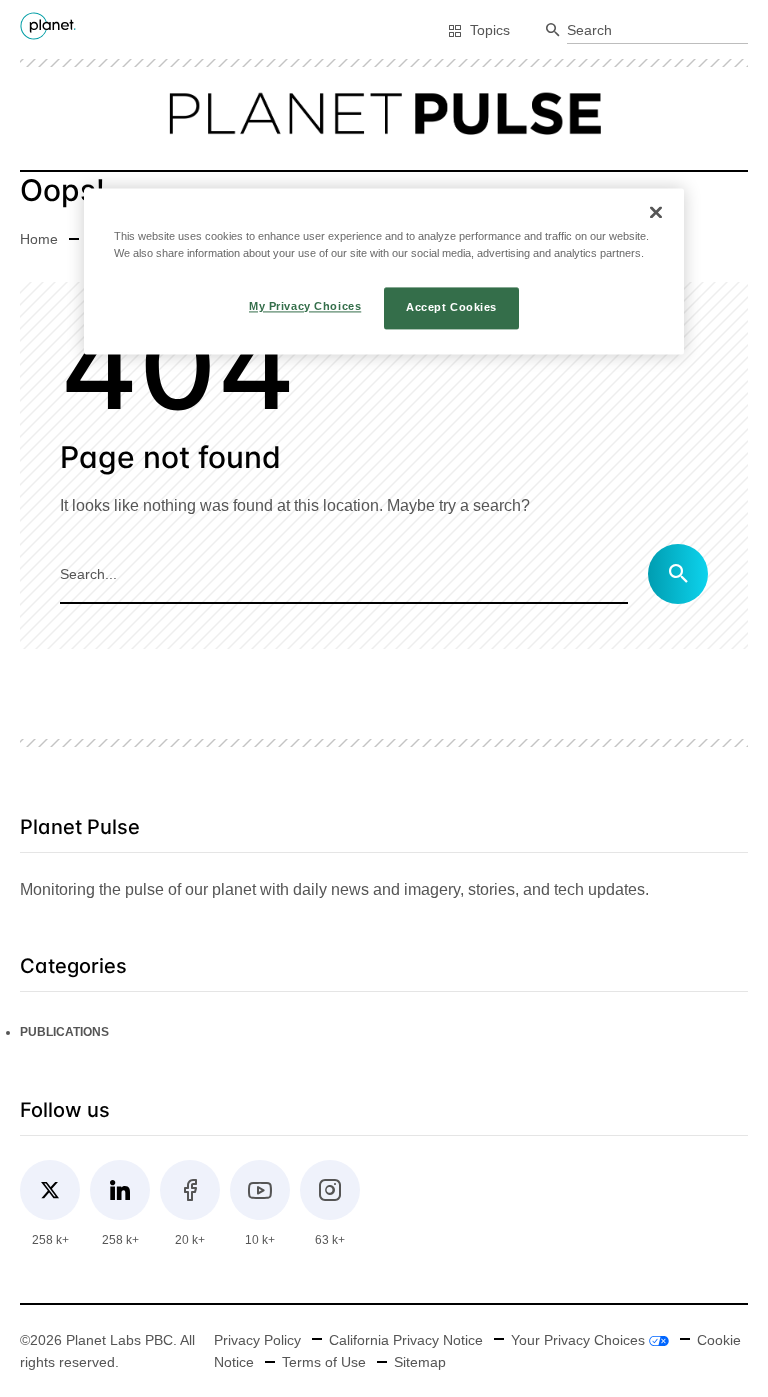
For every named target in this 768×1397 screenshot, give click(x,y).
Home (39, 239)
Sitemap (420, 1362)
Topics (490, 30)
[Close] (656, 212)
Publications (64, 1032)
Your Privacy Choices (580, 1340)
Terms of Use (324, 1362)
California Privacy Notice (406, 1340)
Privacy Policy (257, 1340)
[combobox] (657, 31)
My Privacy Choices (305, 306)
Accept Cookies (451, 307)
